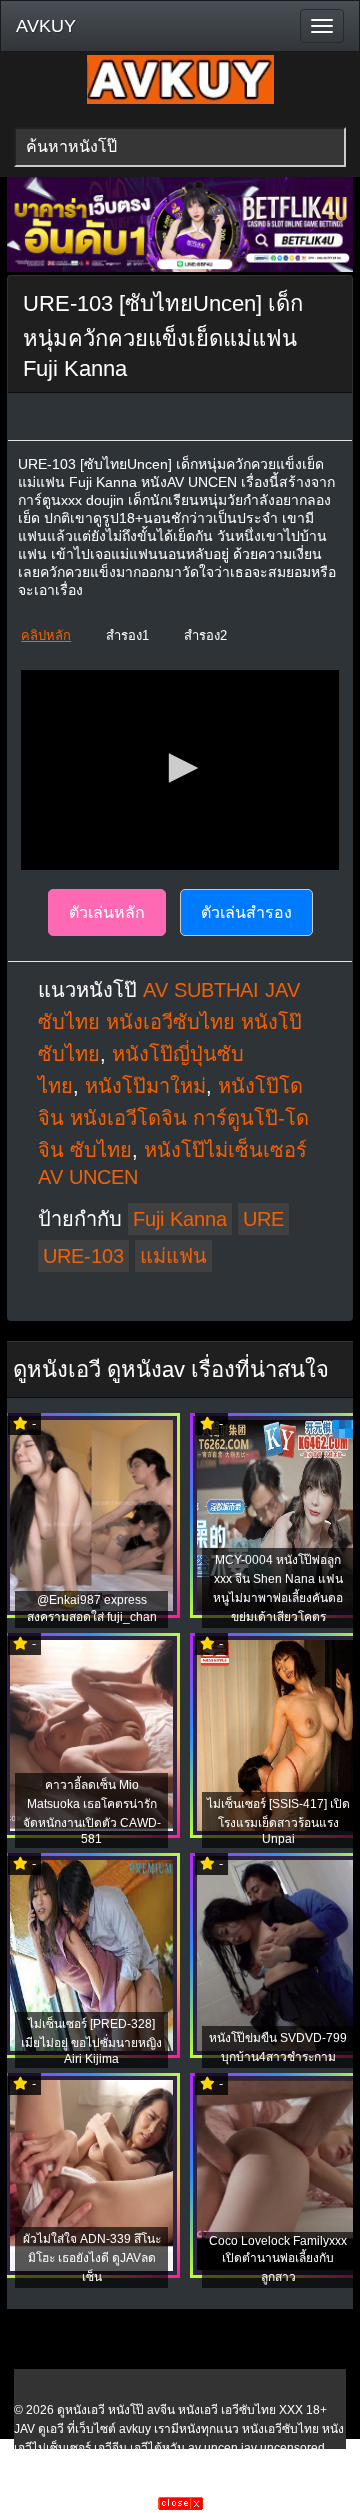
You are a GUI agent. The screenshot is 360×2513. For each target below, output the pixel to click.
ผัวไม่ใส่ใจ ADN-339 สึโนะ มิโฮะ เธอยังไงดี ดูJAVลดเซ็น (92, 2258)
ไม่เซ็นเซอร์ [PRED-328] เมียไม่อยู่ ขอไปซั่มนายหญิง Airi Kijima (91, 2041)
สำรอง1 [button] (127, 635)
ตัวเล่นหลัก (107, 912)
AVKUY (46, 26)
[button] (180, 768)
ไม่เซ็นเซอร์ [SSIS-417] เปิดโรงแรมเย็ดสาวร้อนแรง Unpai (278, 1821)
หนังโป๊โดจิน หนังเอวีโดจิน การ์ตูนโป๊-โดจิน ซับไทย (173, 1118)
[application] (180, 770)
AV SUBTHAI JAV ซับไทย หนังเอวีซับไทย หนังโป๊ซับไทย (170, 1022)
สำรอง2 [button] (205, 635)
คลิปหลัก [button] (46, 635)
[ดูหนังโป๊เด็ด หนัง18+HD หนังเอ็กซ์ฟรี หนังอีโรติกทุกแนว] (180, 100)
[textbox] (179, 147)
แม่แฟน (173, 1256)
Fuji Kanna (180, 1219)
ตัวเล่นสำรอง (246, 912)
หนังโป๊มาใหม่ (145, 1086)
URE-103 (83, 1256)
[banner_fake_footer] (180, 2506)
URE (263, 1219)
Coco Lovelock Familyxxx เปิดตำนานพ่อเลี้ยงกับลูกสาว (278, 2259)
